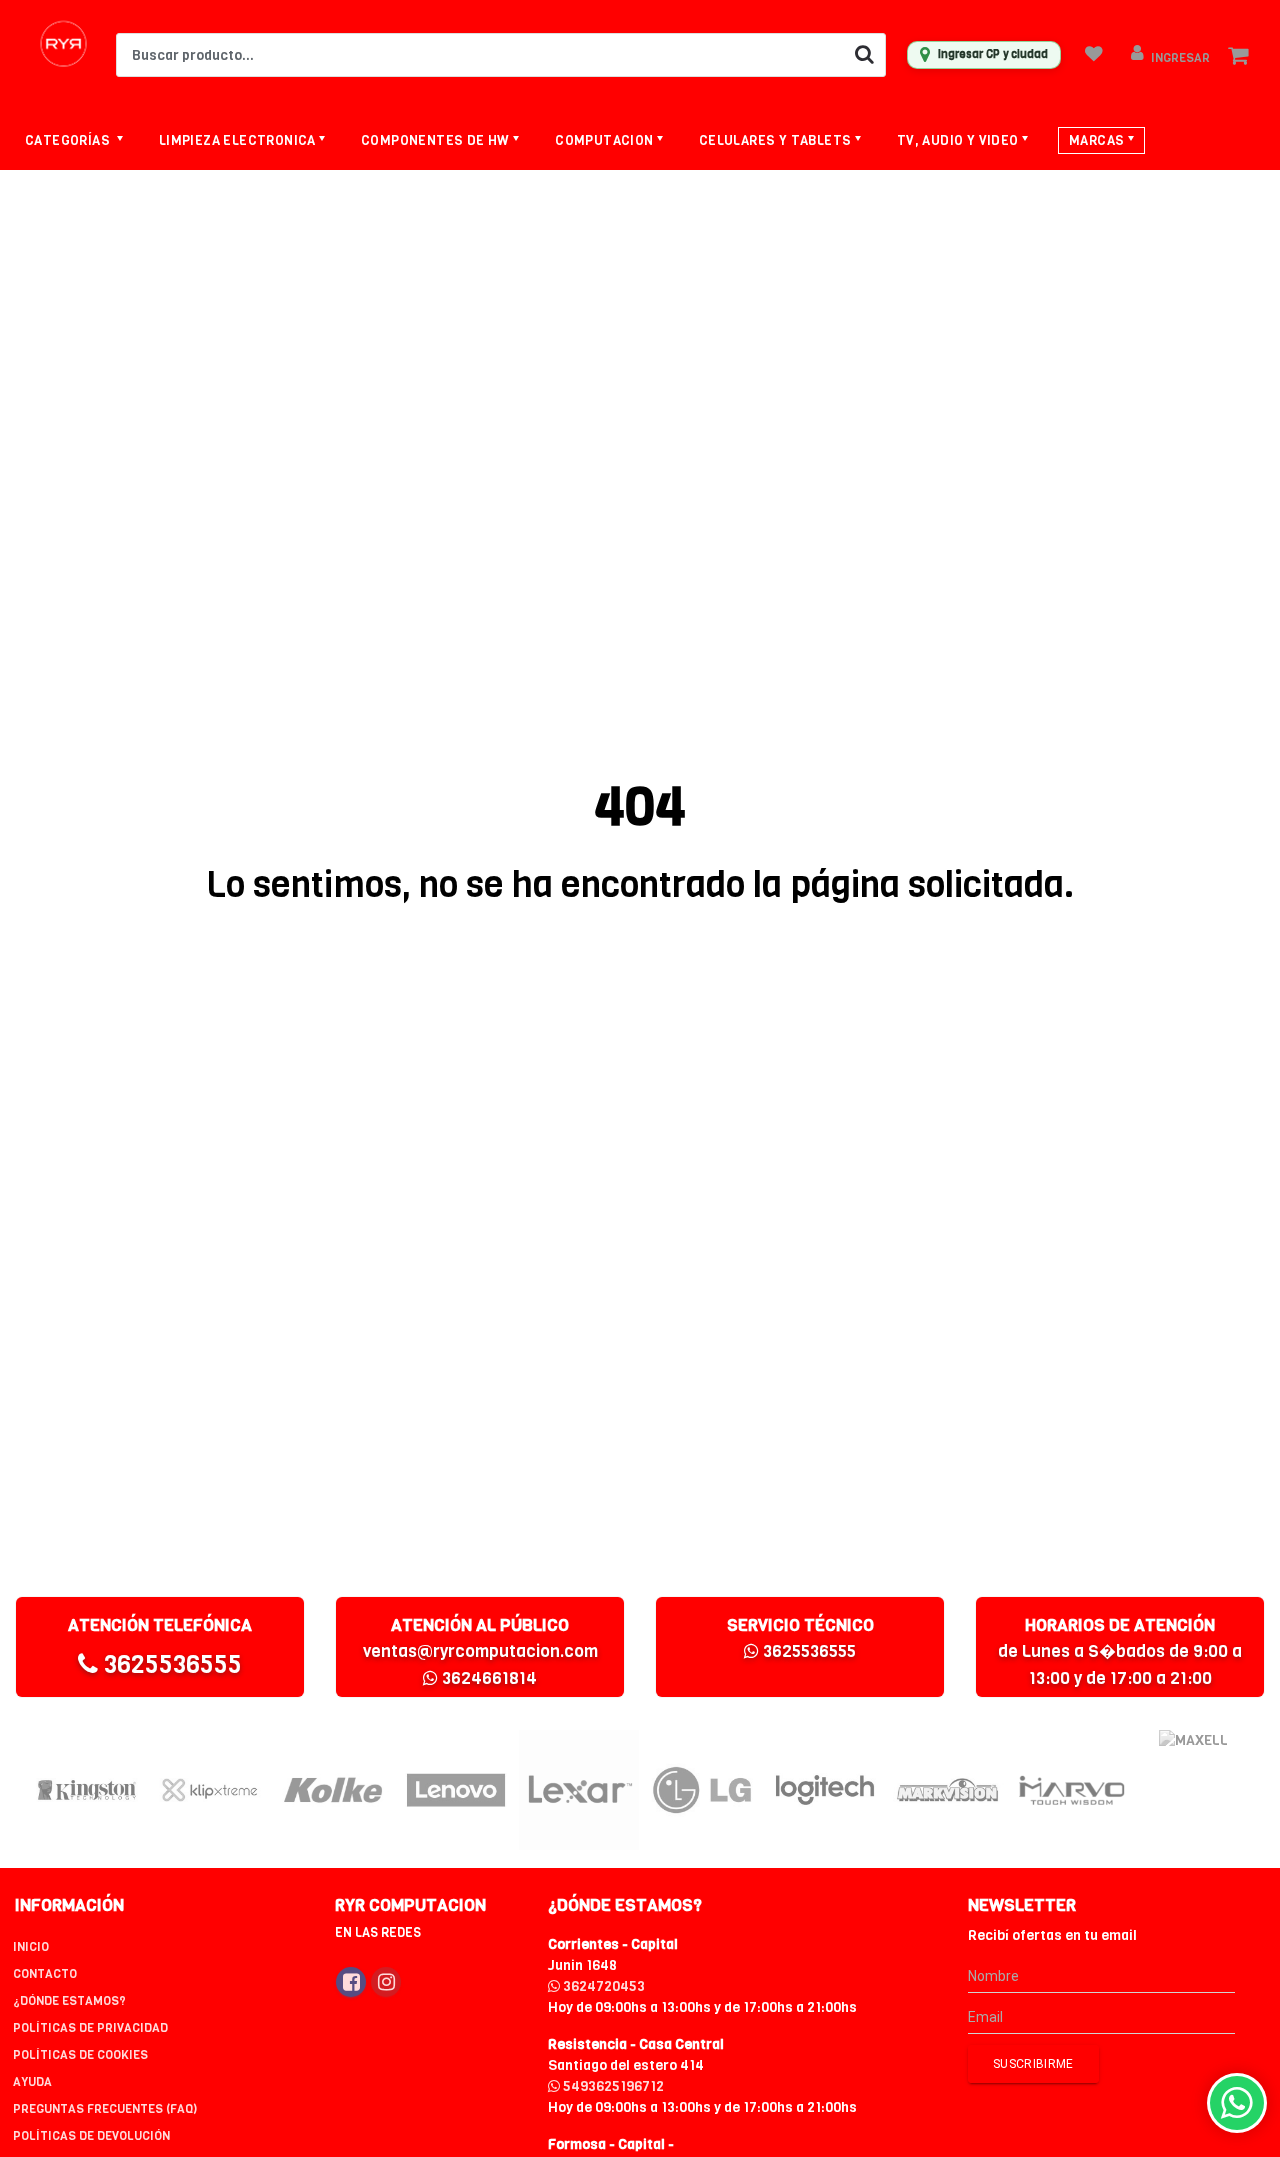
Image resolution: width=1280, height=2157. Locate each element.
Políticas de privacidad (90, 2028)
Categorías (69, 140)
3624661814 (487, 1678)
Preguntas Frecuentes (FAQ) (105, 2109)
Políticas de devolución (91, 2136)
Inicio (31, 1947)
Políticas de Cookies (80, 2055)
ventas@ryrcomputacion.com (480, 1651)
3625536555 (170, 1664)
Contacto (45, 1974)
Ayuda (32, 2082)
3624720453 (602, 1986)
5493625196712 (612, 2086)
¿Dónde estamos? (69, 2001)
